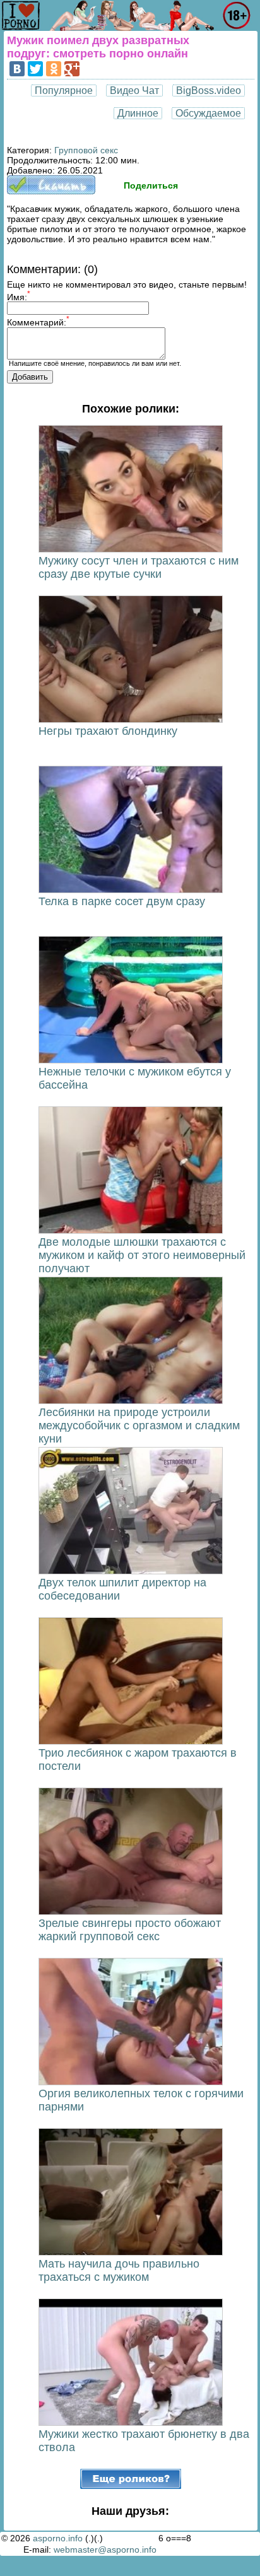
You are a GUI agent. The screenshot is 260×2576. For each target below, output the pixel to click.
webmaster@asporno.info (105, 2550)
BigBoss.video (209, 91)
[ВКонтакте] (17, 69)
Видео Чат (134, 91)
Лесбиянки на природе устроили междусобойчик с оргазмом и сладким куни (139, 1426)
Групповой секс (86, 150)
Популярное (64, 91)
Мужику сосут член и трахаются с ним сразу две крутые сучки (139, 567)
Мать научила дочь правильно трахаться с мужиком (119, 2270)
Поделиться (151, 185)
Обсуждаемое (208, 113)
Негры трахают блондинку (108, 731)
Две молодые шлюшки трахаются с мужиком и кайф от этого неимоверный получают (142, 1255)
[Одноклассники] (54, 69)
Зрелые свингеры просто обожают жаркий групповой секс (130, 1930)
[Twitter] (35, 69)
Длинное (138, 113)
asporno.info (58, 2538)
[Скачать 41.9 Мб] (51, 191)
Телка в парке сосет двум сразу (122, 901)
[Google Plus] (72, 69)
